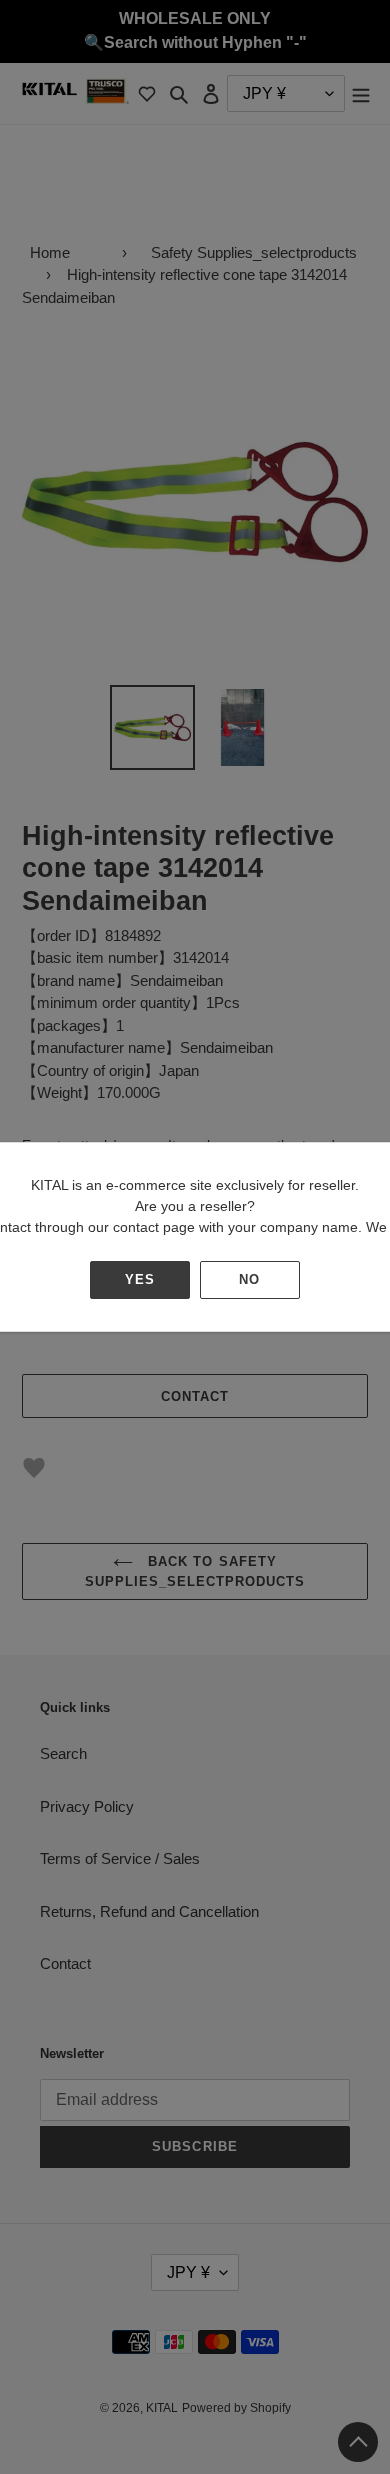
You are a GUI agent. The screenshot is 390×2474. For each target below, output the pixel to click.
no (249, 1279)
